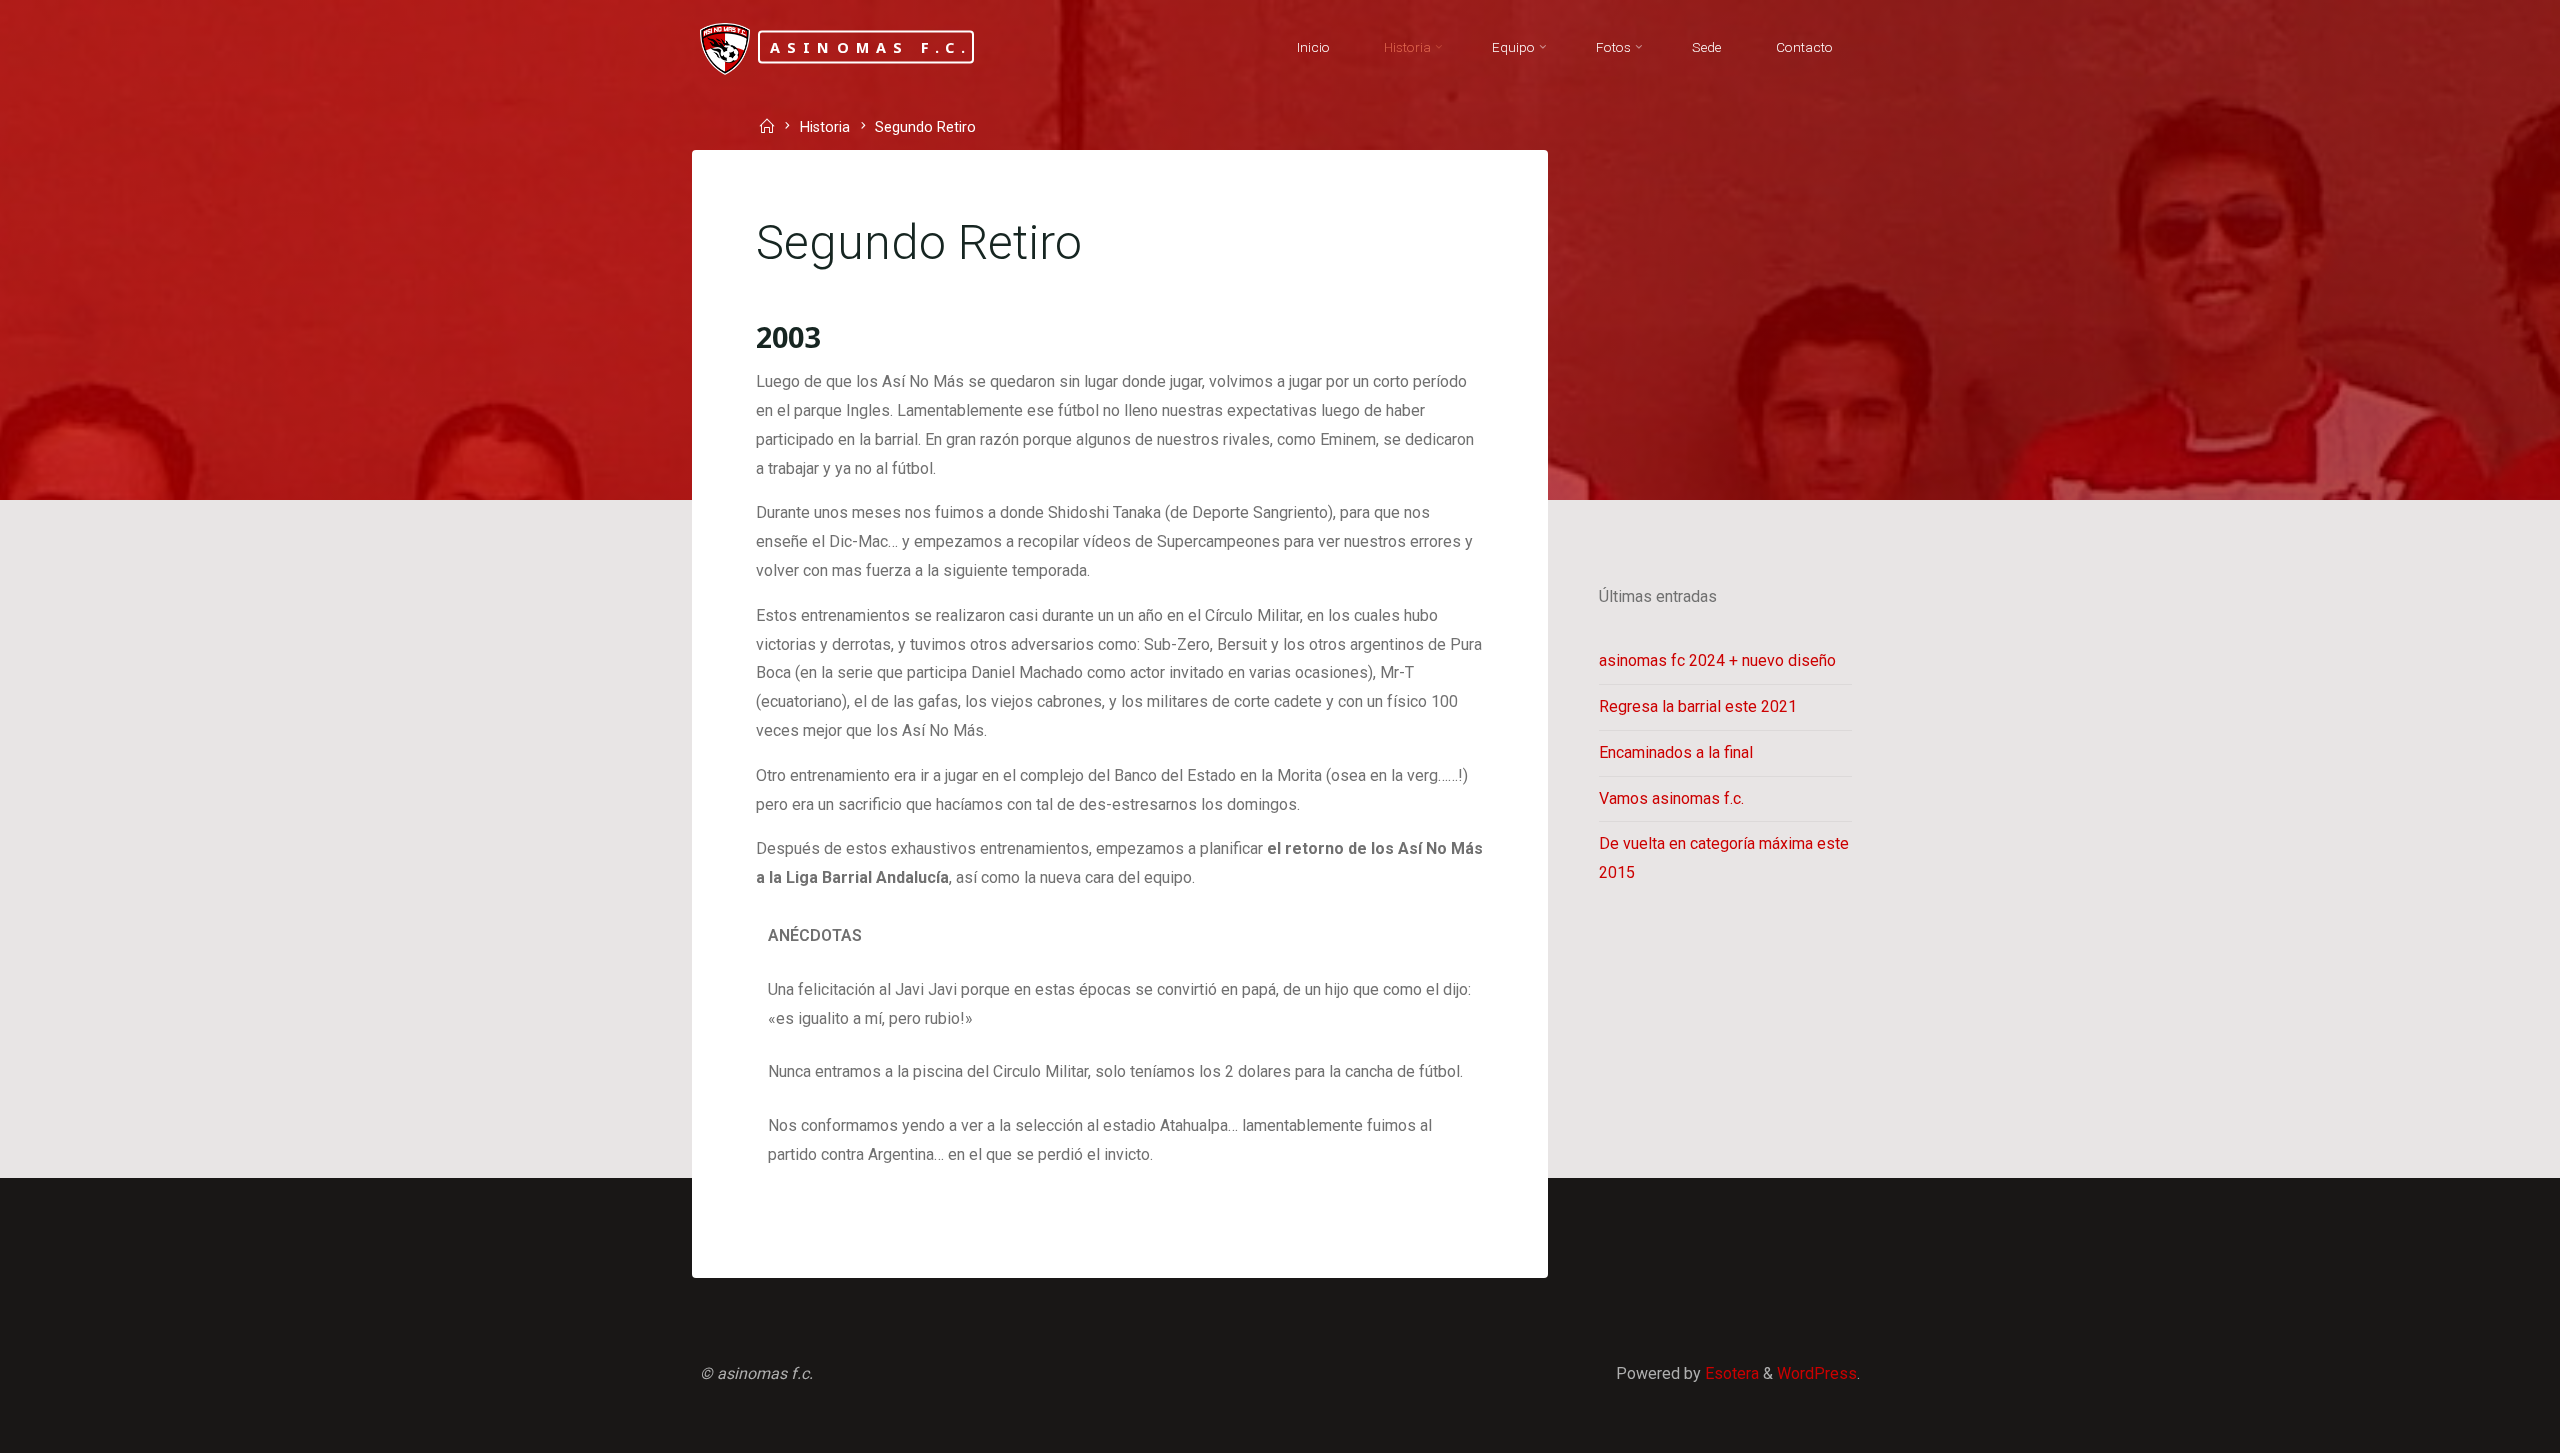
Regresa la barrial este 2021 (1698, 706)
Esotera (1730, 1373)
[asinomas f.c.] (725, 47)
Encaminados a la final (1676, 752)
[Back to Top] (2482, 1425)
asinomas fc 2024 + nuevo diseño (1717, 660)
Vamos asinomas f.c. (1671, 798)
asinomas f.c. (871, 46)
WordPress (1817, 1373)
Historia (825, 128)
